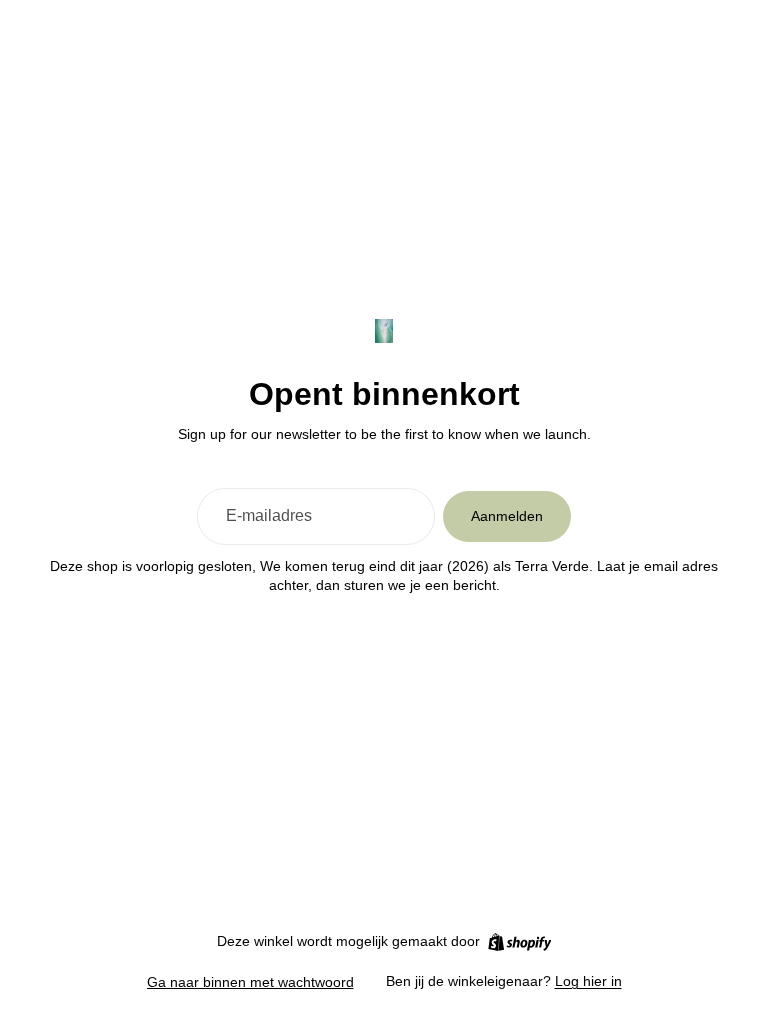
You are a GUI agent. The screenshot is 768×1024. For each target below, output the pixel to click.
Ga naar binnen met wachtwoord (250, 982)
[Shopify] (519, 942)
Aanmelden (507, 516)
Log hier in (588, 981)
